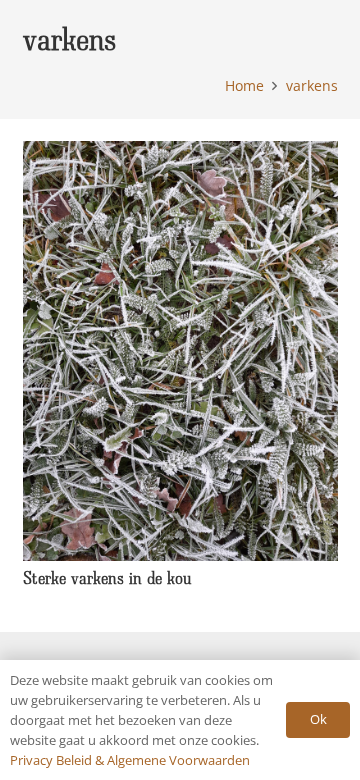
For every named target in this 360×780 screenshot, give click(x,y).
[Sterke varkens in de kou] (180, 153)
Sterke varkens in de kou (107, 577)
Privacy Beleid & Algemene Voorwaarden (130, 760)
